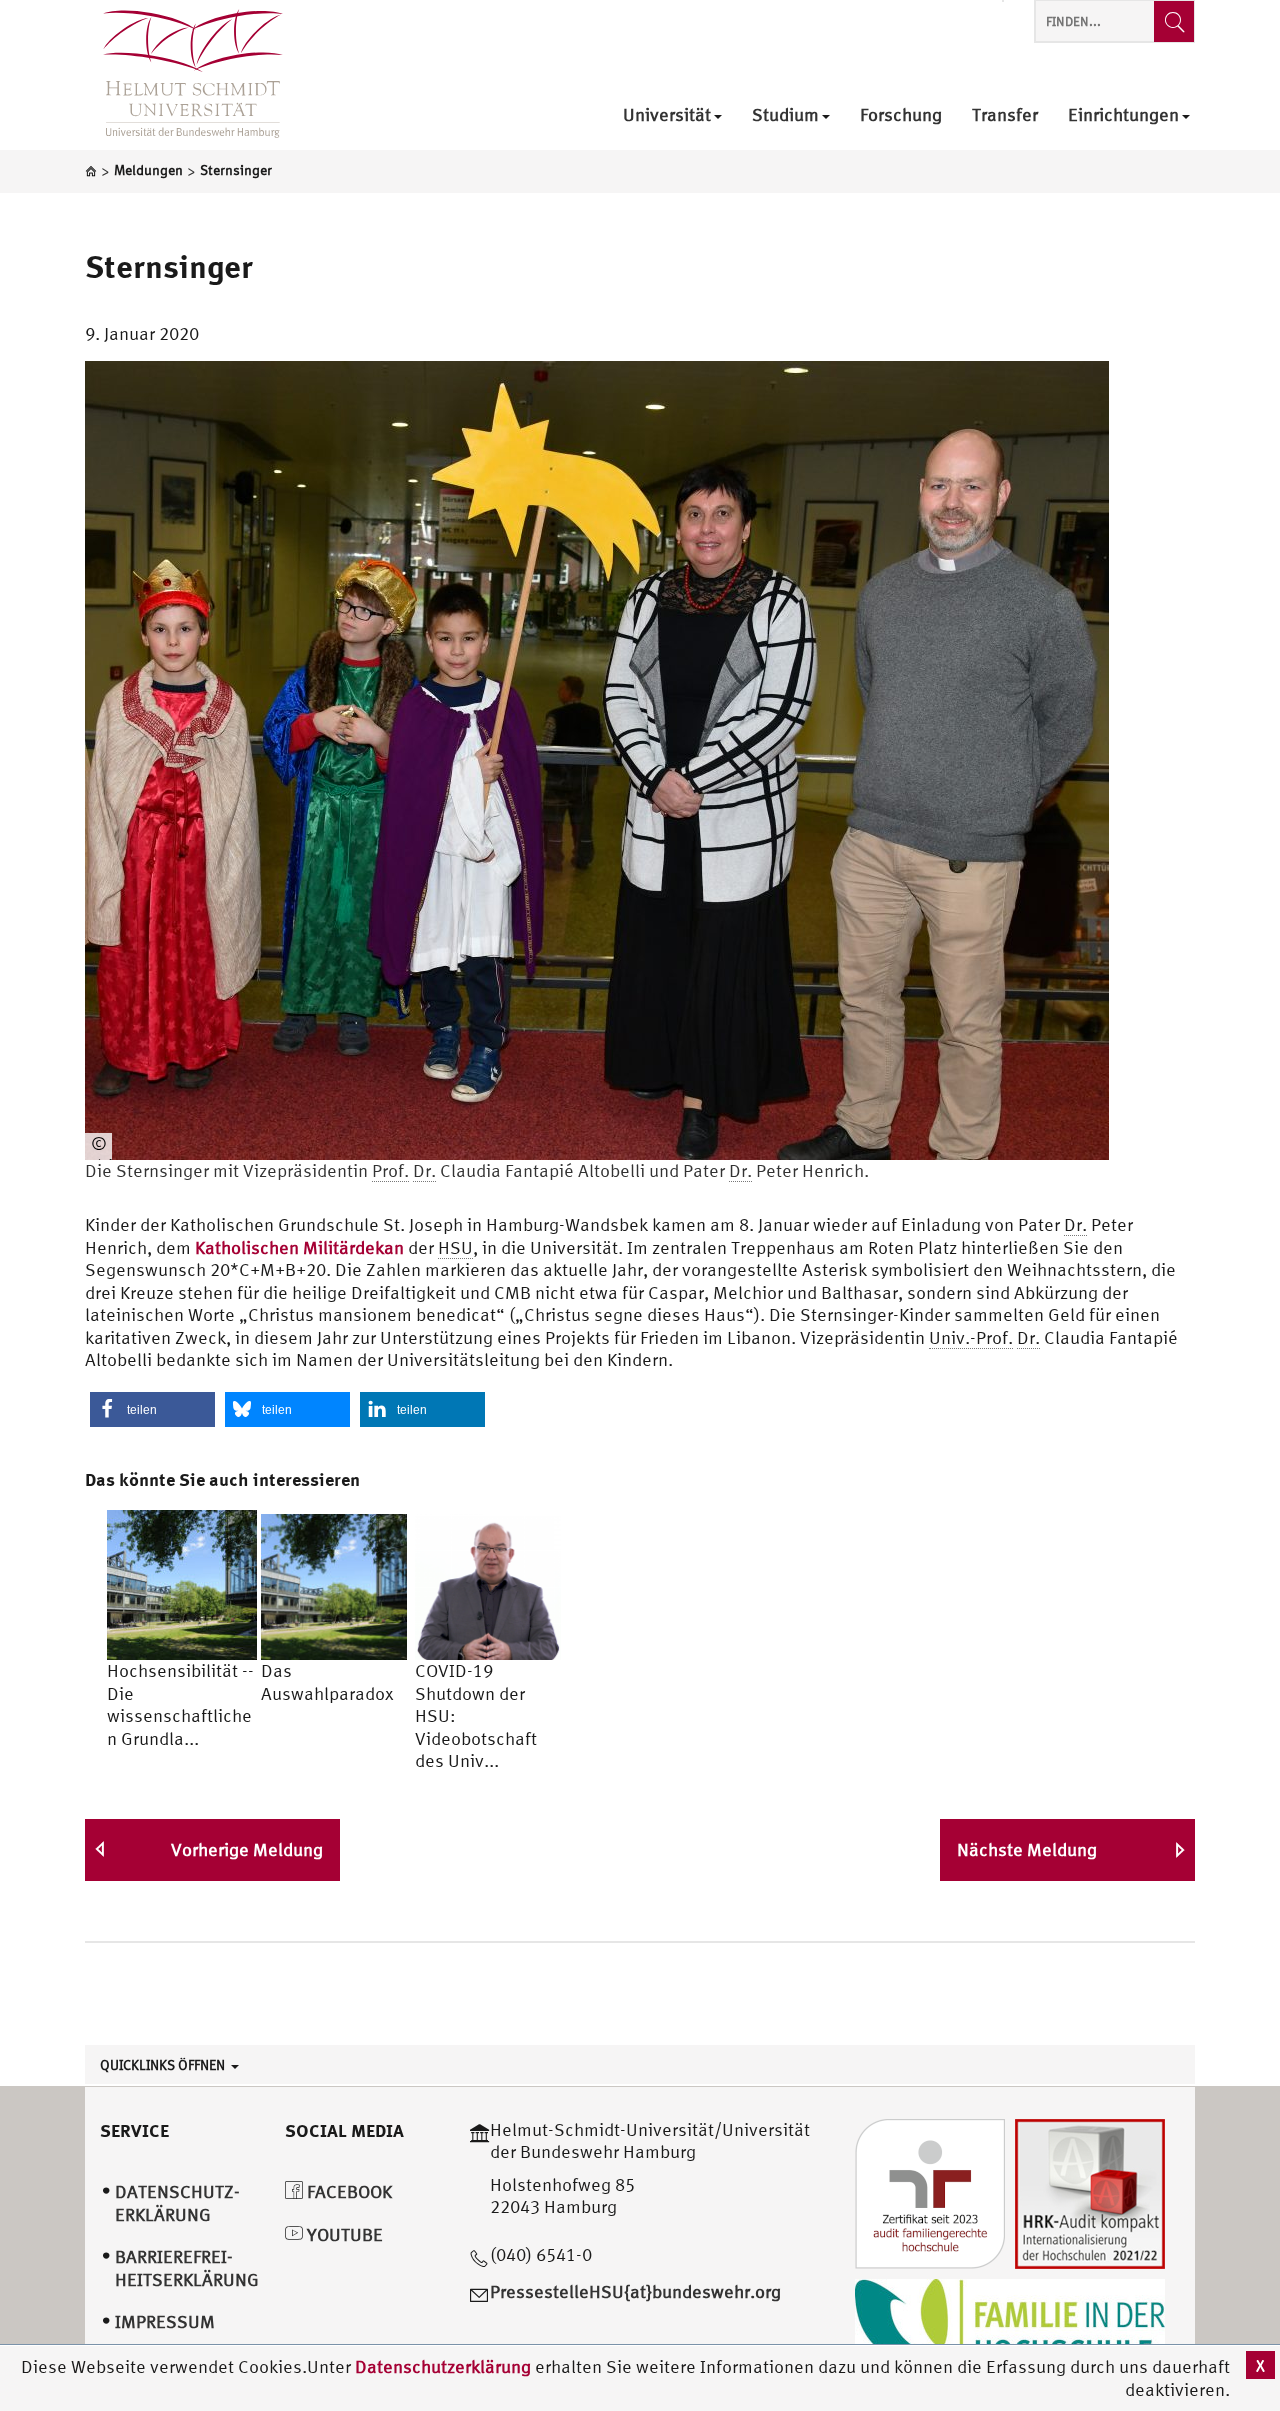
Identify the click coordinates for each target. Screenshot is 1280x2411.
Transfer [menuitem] (1005, 115)
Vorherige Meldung (247, 1849)
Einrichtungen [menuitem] (1123, 115)
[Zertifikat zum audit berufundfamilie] (930, 2191)
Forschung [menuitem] (901, 115)
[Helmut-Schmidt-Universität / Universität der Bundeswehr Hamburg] (184, 75)
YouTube (343, 2234)
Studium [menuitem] (785, 115)
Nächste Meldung (1027, 1849)
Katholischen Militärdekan (299, 1247)
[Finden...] (1174, 21)
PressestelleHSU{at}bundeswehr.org (635, 2291)
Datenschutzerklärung (443, 2366)
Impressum (165, 2321)
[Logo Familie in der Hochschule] (1010, 2326)
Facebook (347, 2191)
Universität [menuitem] (667, 115)
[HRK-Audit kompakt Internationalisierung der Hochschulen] (1090, 2191)
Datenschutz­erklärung (177, 2203)
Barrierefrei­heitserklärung (187, 2268)
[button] (152, 1409)
